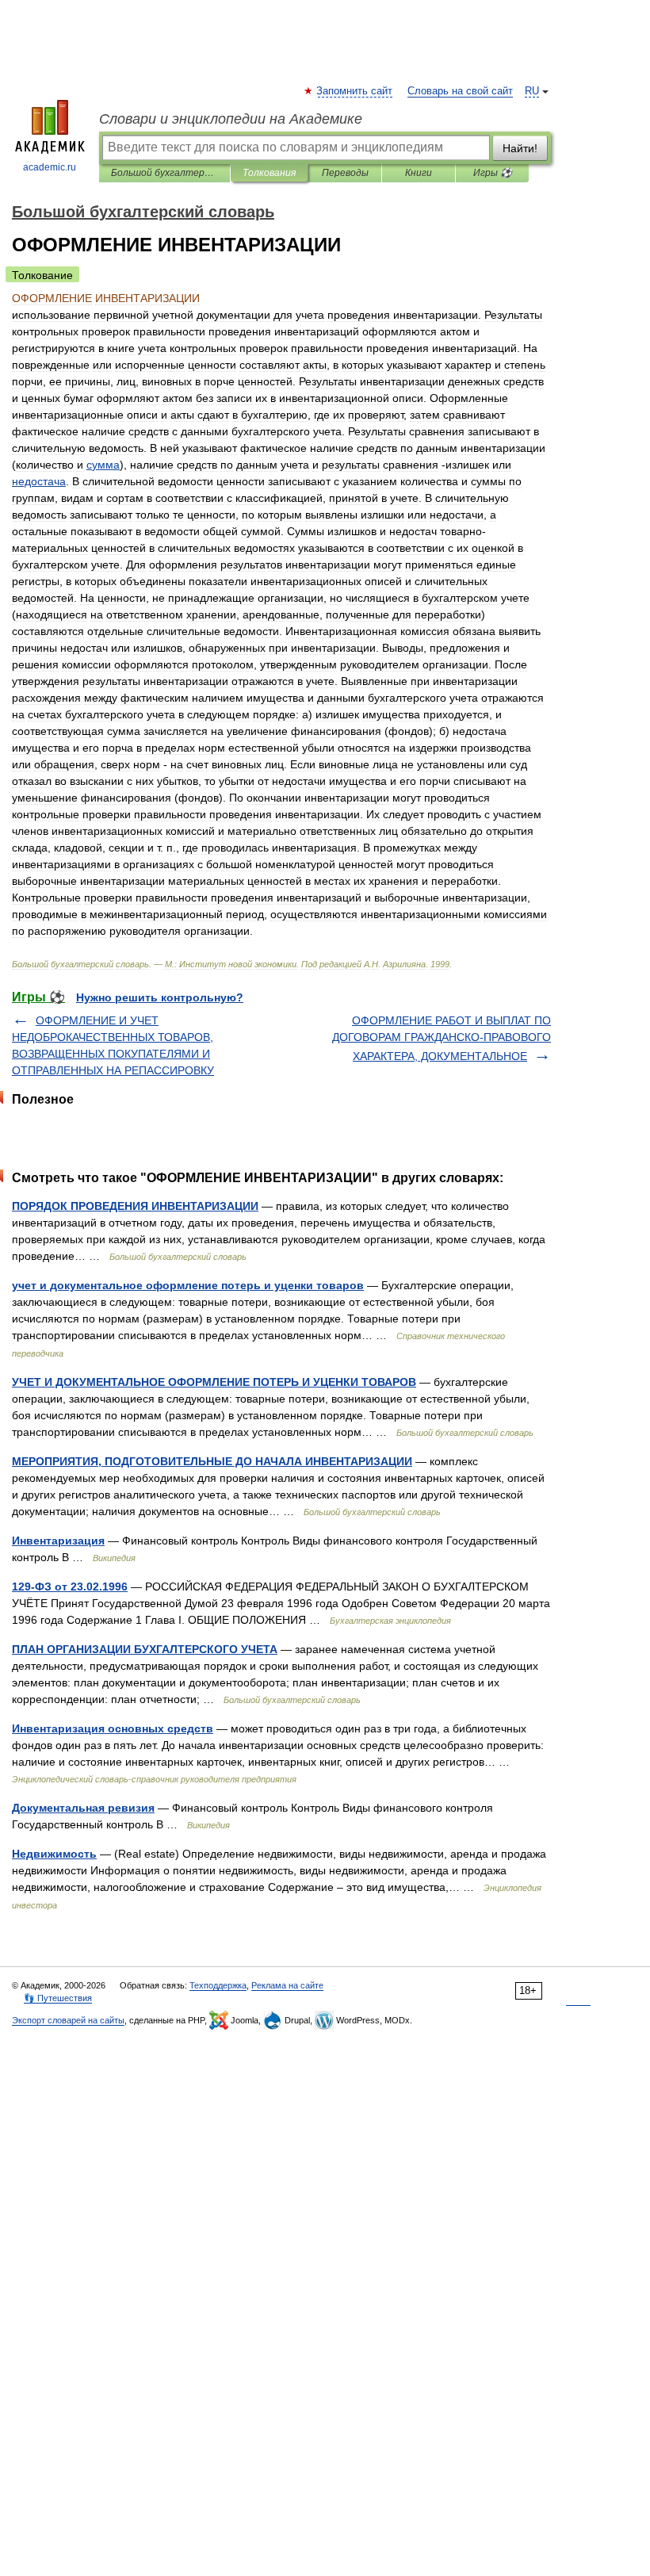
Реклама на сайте (287, 1985)
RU (532, 91)
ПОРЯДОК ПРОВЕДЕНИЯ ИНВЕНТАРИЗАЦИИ (135, 1206)
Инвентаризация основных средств (113, 1728)
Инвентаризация (58, 1541)
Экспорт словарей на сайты (68, 2020)
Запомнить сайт (355, 91)
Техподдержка (218, 1985)
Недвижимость (54, 1854)
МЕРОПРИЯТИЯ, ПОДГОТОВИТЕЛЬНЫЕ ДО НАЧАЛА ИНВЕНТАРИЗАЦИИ (212, 1461)
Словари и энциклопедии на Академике (231, 119)
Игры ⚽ (493, 173)
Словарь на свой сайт (460, 91)
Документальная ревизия (83, 1808)
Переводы (345, 173)
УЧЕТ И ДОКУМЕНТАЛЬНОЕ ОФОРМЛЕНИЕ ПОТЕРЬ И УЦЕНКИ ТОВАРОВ (214, 1382)
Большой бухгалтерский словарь (164, 173)
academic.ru (50, 167)
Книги (419, 173)
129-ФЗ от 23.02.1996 (70, 1587)
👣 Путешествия (58, 1998)
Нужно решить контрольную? (160, 997)
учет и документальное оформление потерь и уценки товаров (188, 1285)
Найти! (520, 148)
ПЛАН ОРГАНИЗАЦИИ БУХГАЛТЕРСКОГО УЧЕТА (145, 1649)
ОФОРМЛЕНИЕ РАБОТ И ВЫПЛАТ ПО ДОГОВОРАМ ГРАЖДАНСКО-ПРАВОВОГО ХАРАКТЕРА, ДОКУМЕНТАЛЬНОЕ (442, 1038)
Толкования (269, 173)
